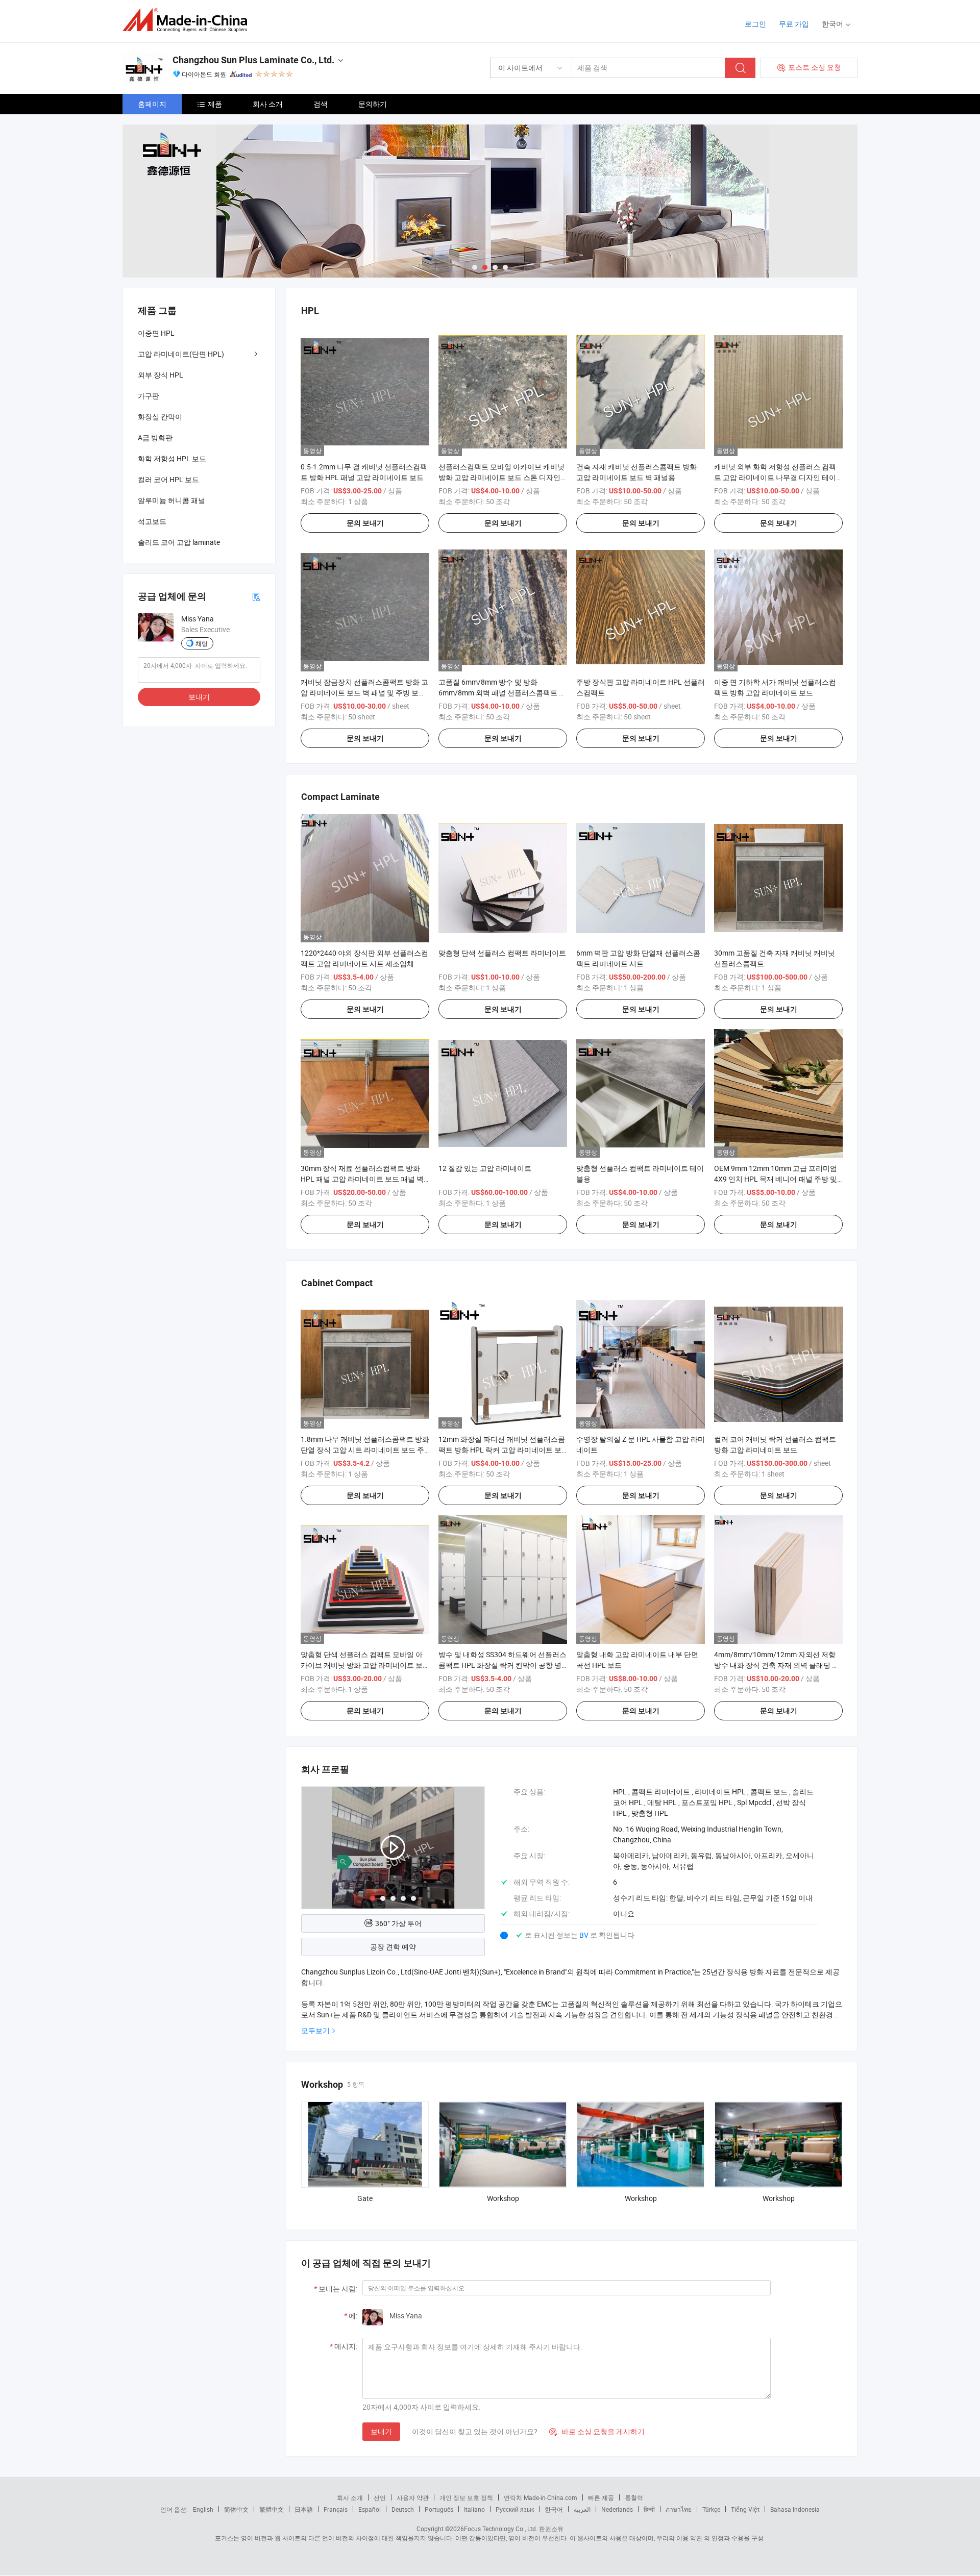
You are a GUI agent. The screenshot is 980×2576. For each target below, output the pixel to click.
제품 (215, 104)
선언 (380, 2497)
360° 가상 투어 (398, 1923)
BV (585, 1935)
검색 (321, 104)
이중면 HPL (156, 333)
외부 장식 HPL (161, 375)
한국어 (554, 2509)
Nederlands (617, 2509)
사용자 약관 (413, 2497)
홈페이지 (152, 104)
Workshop (503, 2198)
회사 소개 (268, 104)
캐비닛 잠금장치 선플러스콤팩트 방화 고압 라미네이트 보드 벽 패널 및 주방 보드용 (364, 693)
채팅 (202, 643)
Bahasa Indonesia (795, 2509)
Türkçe (711, 2509)
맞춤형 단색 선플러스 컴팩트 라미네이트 (502, 953)
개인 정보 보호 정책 (466, 2497)
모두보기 (315, 2030)
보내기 (381, 2431)
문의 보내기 (365, 523)
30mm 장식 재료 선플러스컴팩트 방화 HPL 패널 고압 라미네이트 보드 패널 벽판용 (362, 1179)
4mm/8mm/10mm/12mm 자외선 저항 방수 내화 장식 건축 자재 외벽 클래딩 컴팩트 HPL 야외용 (777, 1665)
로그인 (755, 24)
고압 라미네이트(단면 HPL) (181, 354)
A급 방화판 (155, 437)
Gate (365, 2198)
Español (370, 2509)
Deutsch (403, 2509)
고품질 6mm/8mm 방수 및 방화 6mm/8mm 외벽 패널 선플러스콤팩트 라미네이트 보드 (502, 693)
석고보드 (152, 521)
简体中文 (236, 2509)
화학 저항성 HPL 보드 (172, 458)
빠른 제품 (601, 2497)
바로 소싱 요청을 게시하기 (597, 2431)
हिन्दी (649, 2509)
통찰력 (634, 2497)
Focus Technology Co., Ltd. (501, 2529)
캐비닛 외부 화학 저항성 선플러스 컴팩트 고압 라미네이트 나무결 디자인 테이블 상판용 (775, 477)
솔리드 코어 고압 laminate (179, 542)
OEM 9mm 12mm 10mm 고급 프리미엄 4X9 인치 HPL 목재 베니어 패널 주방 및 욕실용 (776, 1179)
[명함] (256, 596)
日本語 (304, 2509)
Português (439, 2509)
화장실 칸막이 (160, 417)
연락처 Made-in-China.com (541, 2497)
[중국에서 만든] (188, 20)
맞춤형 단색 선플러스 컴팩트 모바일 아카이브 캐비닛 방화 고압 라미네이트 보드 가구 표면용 (362, 1665)
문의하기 (373, 104)
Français (336, 2509)
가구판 (149, 396)
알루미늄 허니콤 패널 (171, 500)
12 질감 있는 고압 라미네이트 (485, 1168)
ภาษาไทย (679, 2509)
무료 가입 (794, 24)
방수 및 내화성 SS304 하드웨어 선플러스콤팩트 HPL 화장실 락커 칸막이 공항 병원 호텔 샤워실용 (503, 1665)
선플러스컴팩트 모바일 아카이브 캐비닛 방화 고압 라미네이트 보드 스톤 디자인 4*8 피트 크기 (501, 477)
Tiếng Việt (745, 2509)
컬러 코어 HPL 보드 (168, 479)
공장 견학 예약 (393, 1947)
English (203, 2509)
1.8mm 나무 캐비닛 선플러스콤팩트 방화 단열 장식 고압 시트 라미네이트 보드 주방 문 (365, 1450)
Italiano (474, 2509)
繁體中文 (272, 2509)
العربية (582, 2509)
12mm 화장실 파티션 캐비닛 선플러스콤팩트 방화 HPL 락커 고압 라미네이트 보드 (502, 1450)
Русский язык (515, 2509)
